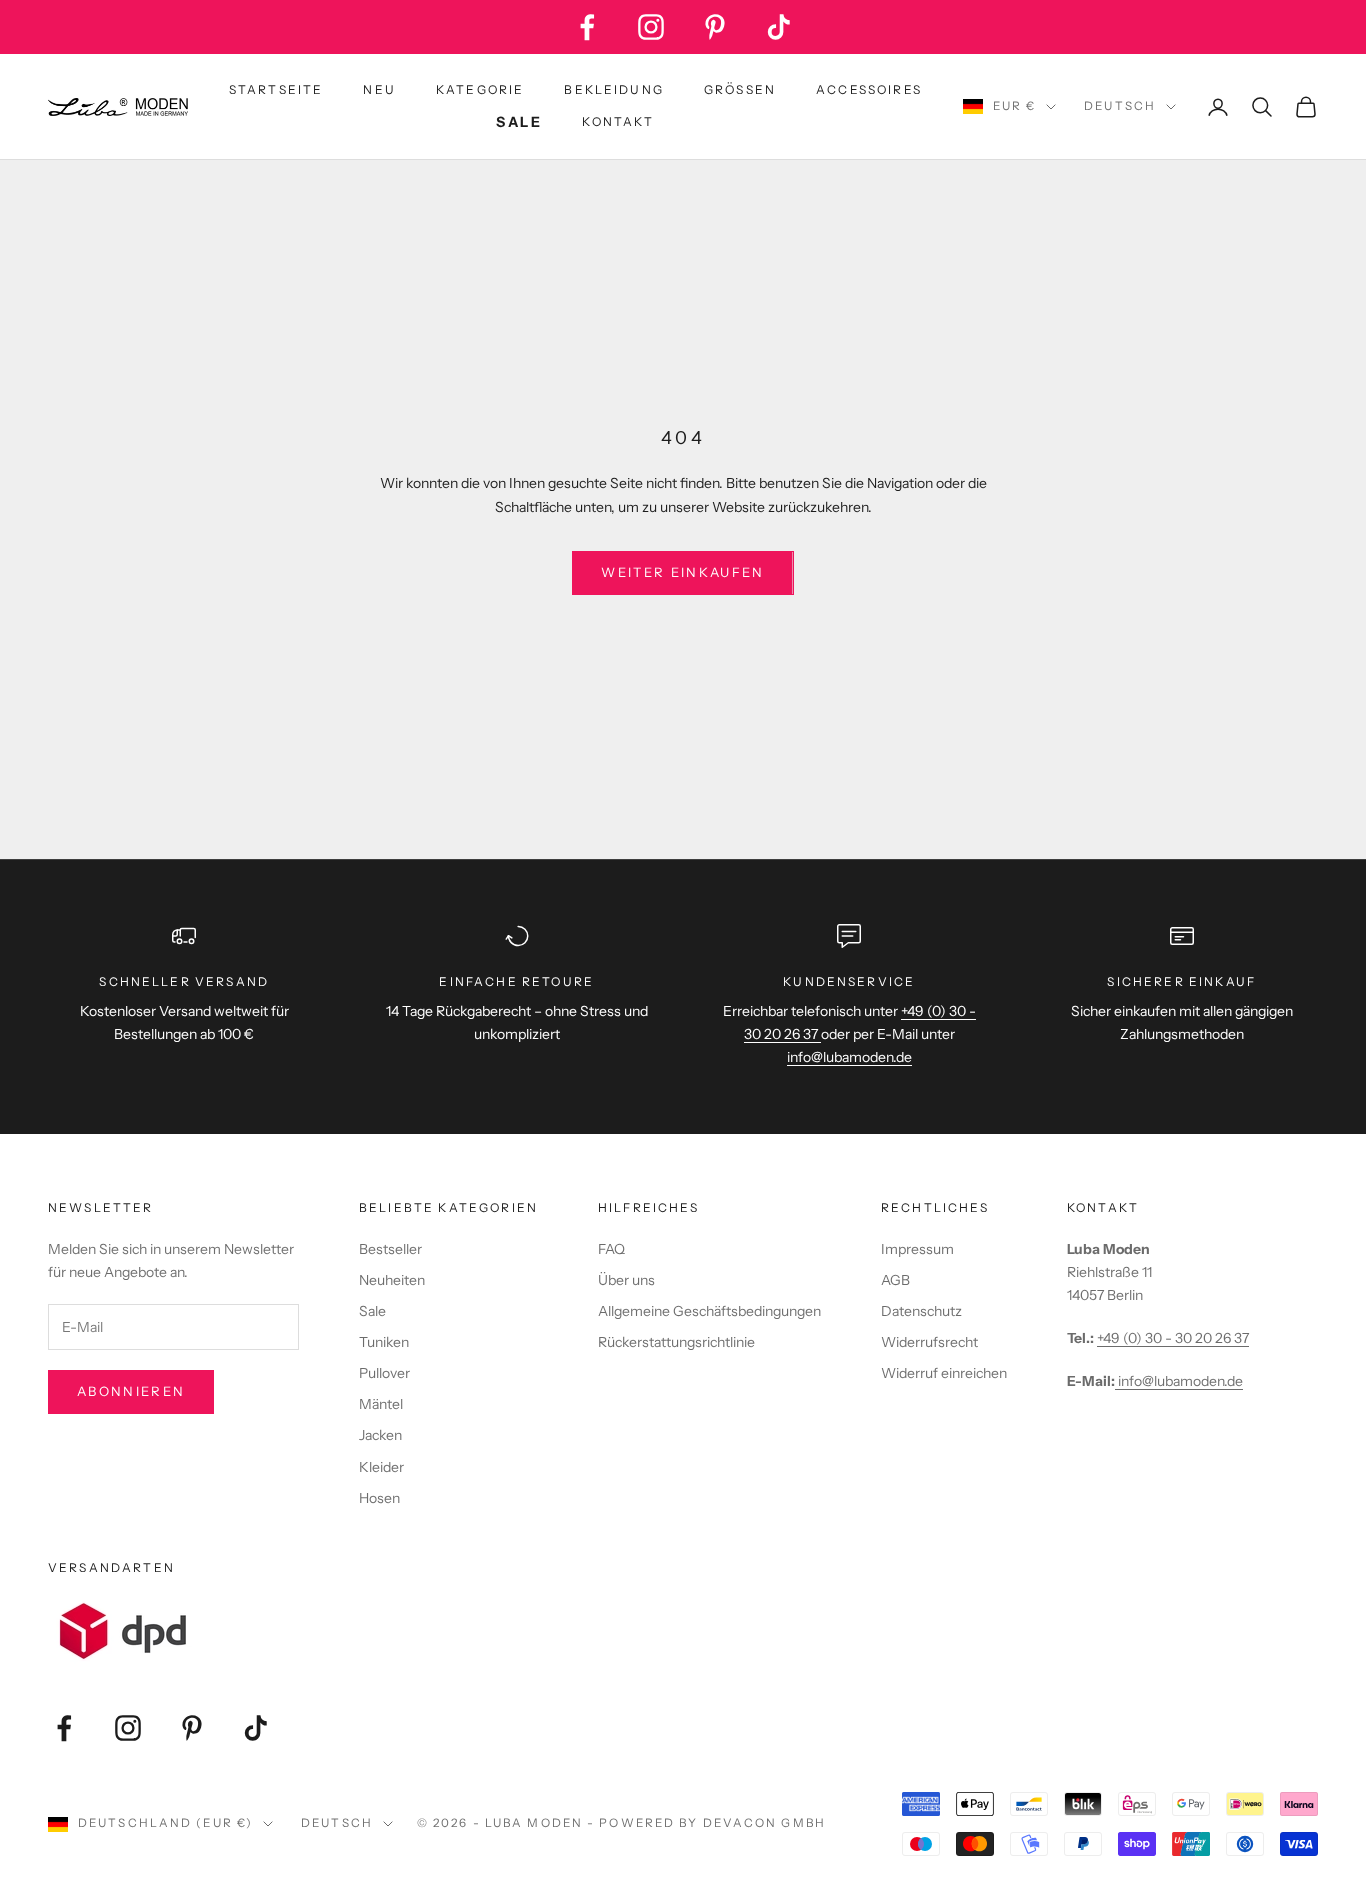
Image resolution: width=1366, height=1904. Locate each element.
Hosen (379, 1498)
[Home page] (118, 107)
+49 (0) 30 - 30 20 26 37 (1173, 1338)
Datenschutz (921, 1311)
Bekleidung (614, 89)
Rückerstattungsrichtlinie (676, 1342)
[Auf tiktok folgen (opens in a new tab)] (779, 27)
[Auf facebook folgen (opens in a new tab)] (587, 27)
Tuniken (384, 1342)
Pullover (384, 1373)
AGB (895, 1280)
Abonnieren (131, 1391)
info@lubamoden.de (1179, 1381)
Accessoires (869, 89)
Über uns (626, 1280)
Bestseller (390, 1249)
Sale (372, 1311)
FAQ (611, 1249)
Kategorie (480, 89)
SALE (519, 122)
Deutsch (1120, 106)
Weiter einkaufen (682, 572)
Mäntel (381, 1404)
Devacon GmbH (764, 1823)
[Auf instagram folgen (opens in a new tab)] (651, 27)
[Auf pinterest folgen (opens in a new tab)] (715, 27)
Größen (740, 89)
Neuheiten (392, 1280)
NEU (379, 89)
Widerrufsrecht (929, 1342)
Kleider (381, 1467)
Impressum (917, 1249)
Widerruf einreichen (944, 1373)
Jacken (380, 1435)
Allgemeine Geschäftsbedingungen (709, 1311)
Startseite (276, 89)
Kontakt (618, 121)
